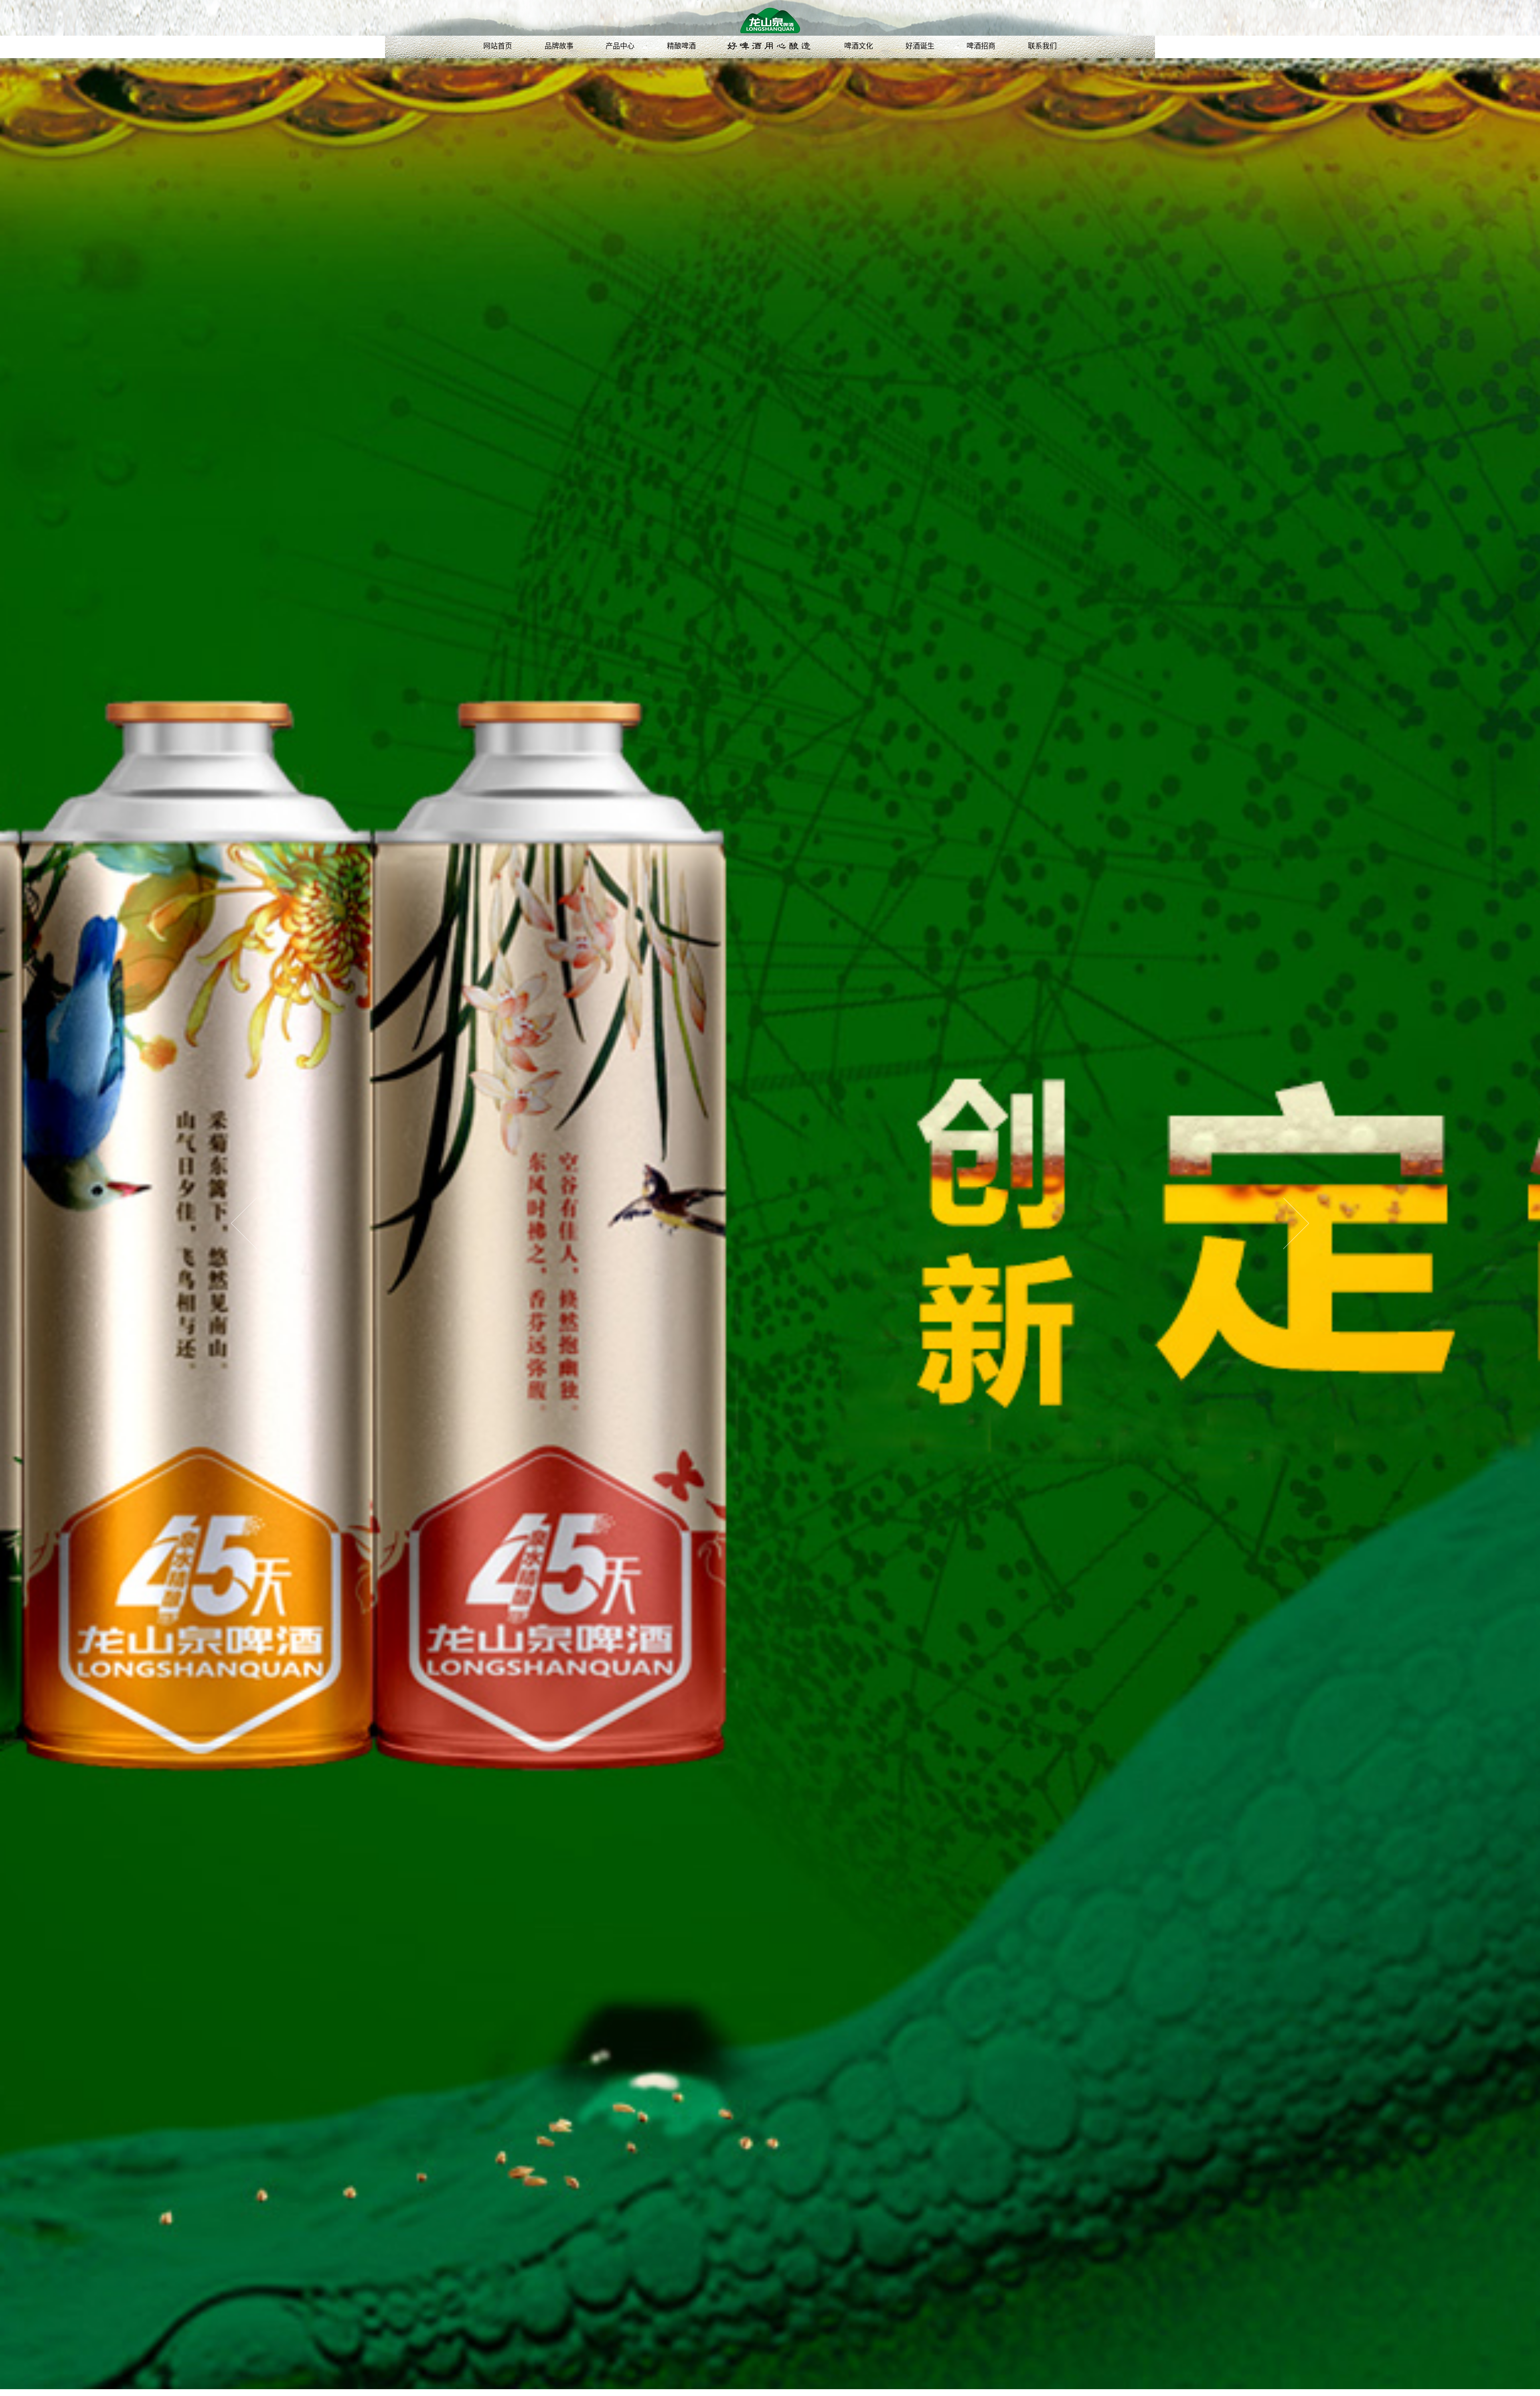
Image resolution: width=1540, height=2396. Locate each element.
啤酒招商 (981, 46)
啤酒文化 (859, 46)
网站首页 (498, 46)
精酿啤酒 (681, 46)
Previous (244, 1224)
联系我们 (1042, 46)
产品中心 (620, 46)
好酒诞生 (920, 46)
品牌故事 (559, 46)
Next (1296, 1224)
